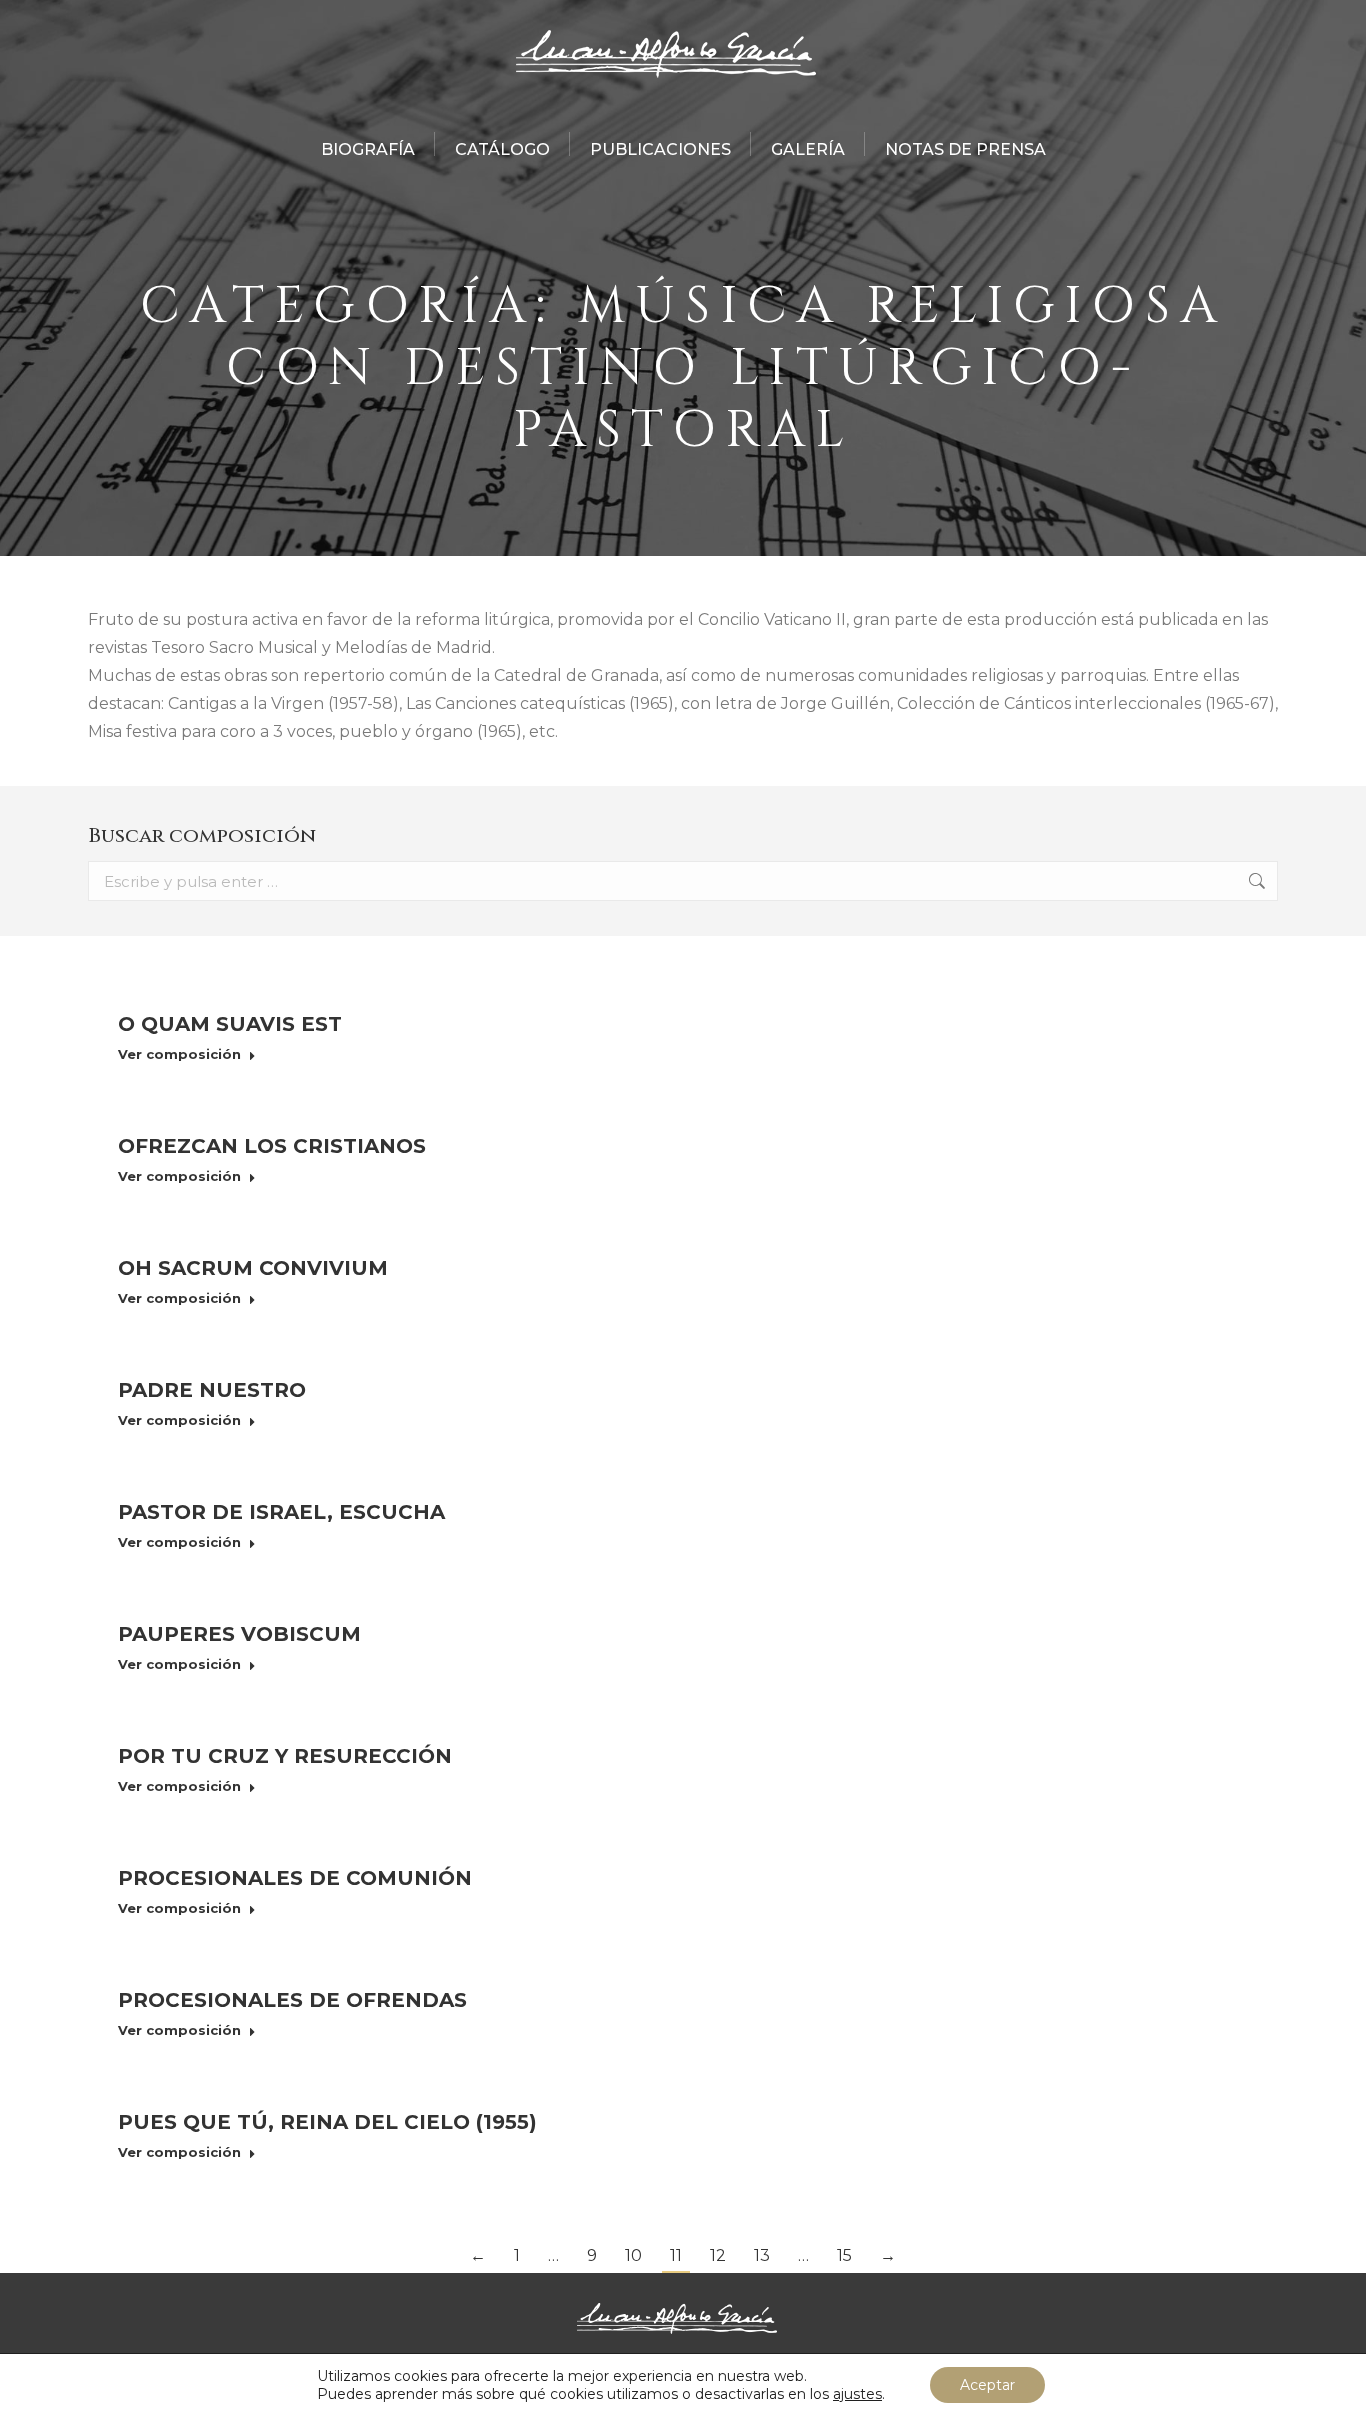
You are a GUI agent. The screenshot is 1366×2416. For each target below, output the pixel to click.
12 (718, 2255)
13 (762, 2255)
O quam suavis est (230, 1024)
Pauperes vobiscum (239, 1634)
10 (633, 2255)
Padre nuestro (212, 1390)
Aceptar (987, 2385)
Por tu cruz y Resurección (285, 1756)
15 (844, 2255)
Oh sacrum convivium (253, 1268)
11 (676, 2255)
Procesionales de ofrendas (292, 2000)
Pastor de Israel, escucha (281, 1512)
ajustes (857, 2394)
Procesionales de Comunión (295, 1878)
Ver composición (179, 1054)
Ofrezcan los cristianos (272, 1146)
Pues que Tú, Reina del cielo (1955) (327, 2122)
